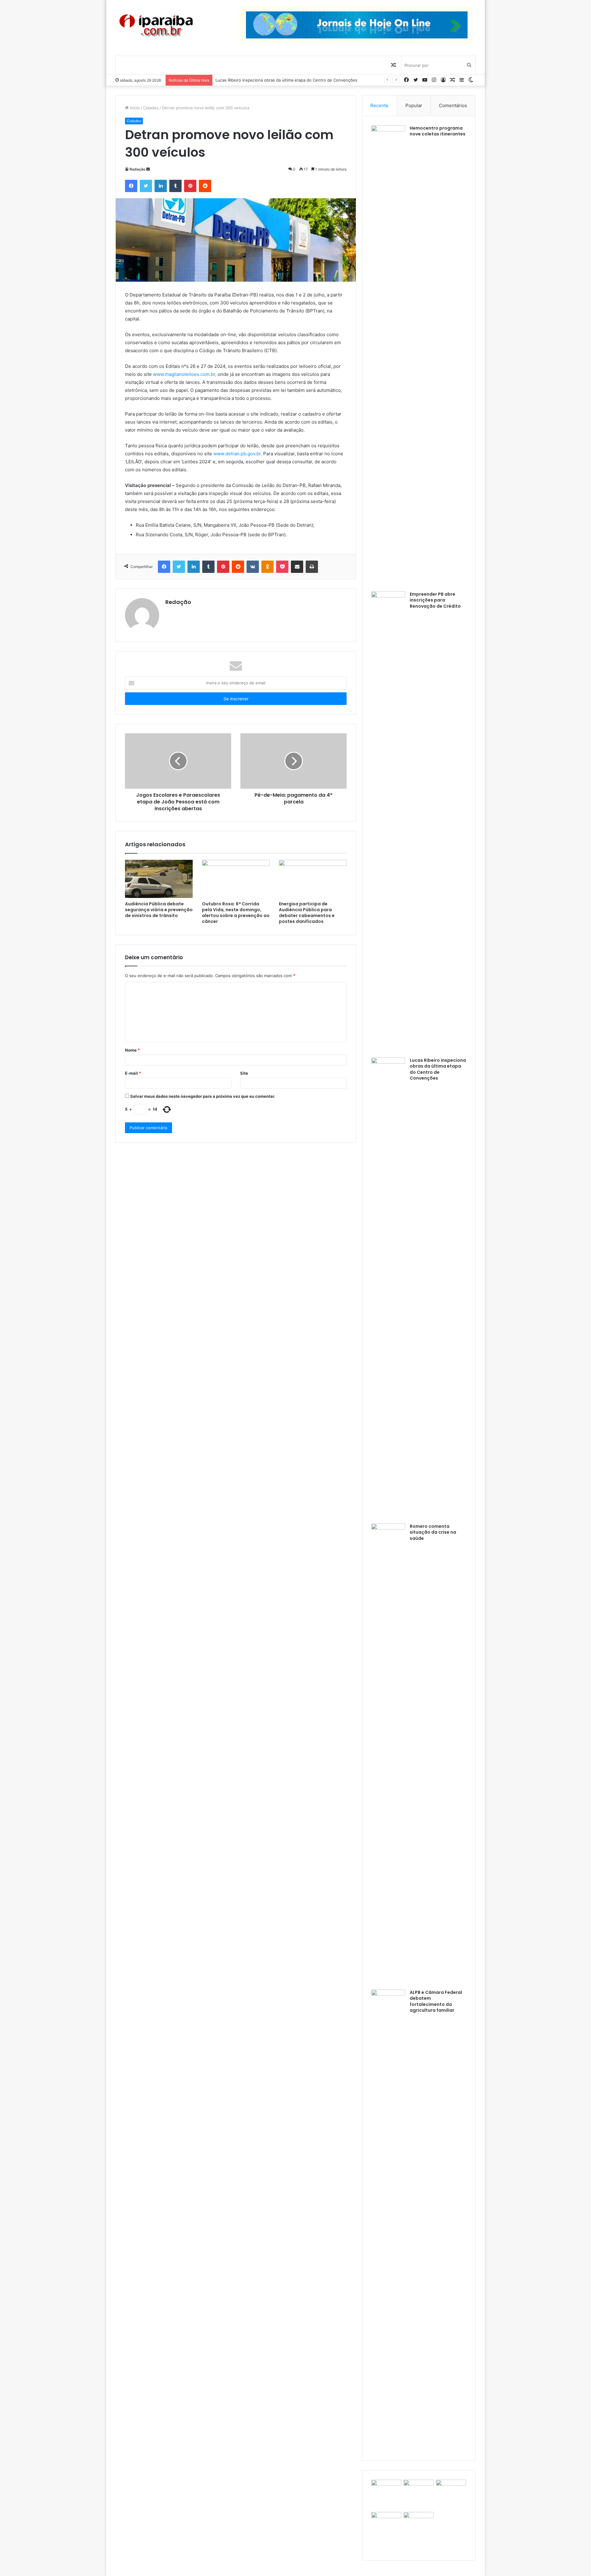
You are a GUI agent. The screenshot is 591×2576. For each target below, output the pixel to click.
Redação (137, 169)
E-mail (133, 1073)
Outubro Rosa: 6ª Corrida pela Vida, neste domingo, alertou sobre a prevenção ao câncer (236, 913)
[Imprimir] (312, 567)
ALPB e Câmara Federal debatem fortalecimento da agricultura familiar (436, 2001)
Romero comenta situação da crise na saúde (258, 80)
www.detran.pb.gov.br (237, 454)
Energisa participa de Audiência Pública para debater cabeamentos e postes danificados (307, 913)
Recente (379, 105)
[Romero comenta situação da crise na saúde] (388, 1754)
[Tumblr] (175, 186)
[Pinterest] (190, 186)
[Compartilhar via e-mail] (297, 567)
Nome (132, 1050)
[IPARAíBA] (156, 26)
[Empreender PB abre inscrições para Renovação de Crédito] (388, 822)
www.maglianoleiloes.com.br (184, 374)
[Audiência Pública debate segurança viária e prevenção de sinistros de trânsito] (159, 879)
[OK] (267, 567)
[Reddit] (205, 186)
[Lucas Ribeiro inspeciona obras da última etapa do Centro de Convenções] (388, 1288)
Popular (414, 105)
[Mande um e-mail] (148, 169)
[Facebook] (131, 186)
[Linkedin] (161, 186)
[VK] (253, 567)
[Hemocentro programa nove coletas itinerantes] (388, 356)
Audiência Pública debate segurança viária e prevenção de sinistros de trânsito (159, 910)
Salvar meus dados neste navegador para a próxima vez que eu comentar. (203, 1096)
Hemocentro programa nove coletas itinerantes (438, 131)
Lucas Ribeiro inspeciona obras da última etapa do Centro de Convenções (438, 1069)
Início (134, 108)
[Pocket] (282, 567)
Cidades (151, 108)
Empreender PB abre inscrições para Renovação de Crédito (435, 600)
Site (244, 1073)
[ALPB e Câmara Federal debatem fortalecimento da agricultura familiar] (388, 2220)
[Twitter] (146, 186)
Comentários (453, 105)
